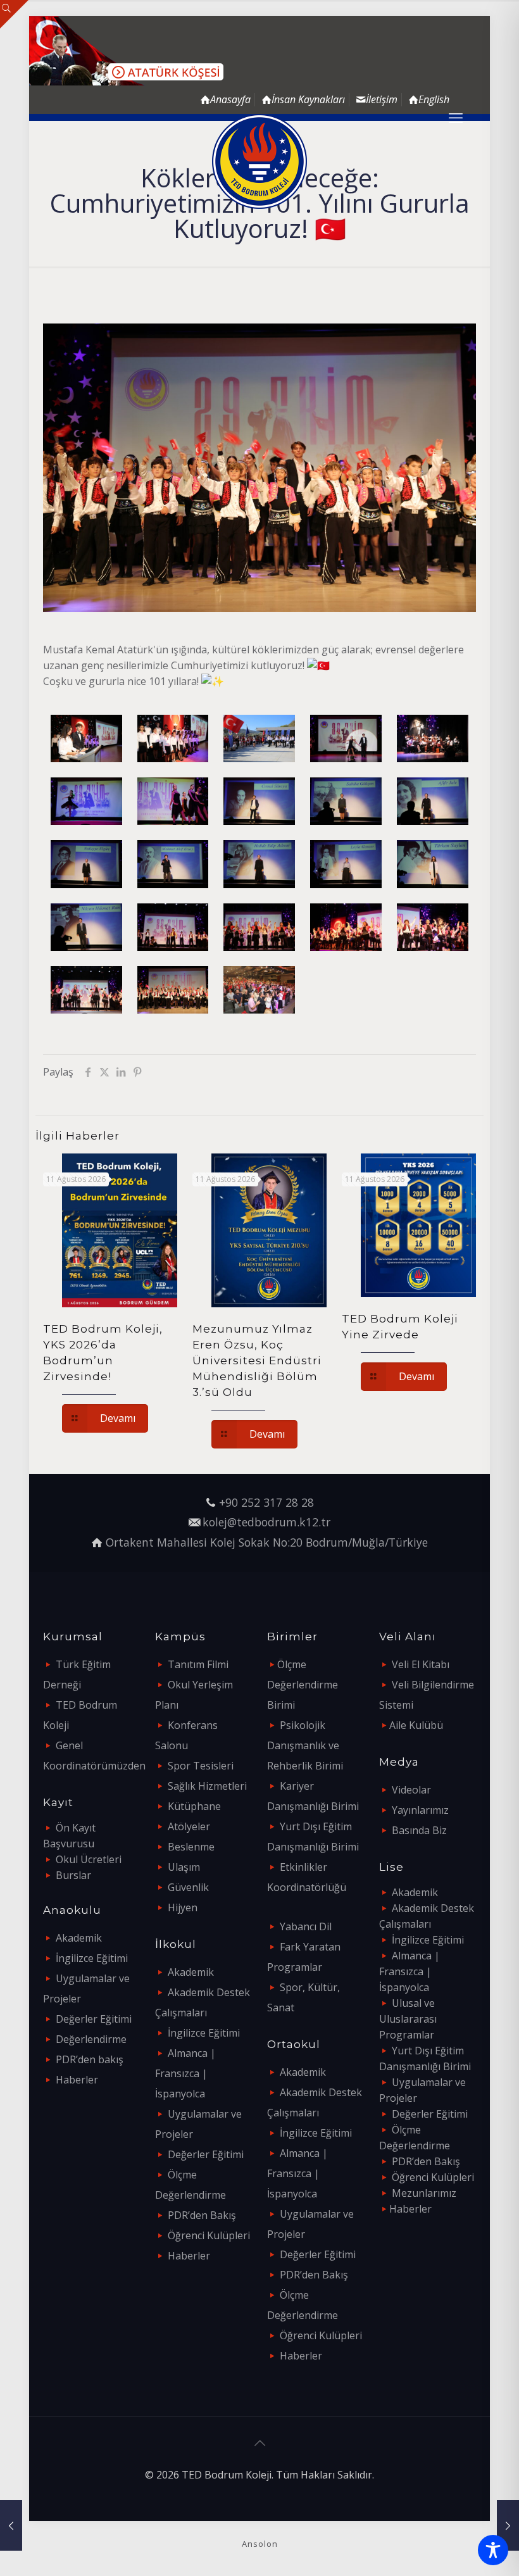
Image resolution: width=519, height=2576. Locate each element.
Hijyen (183, 1907)
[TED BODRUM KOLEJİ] (259, 161)
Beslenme (191, 1847)
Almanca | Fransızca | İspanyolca (185, 2073)
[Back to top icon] (259, 2443)
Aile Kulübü (416, 1725)
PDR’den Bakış (202, 2215)
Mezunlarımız (424, 2193)
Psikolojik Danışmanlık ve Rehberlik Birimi (305, 1745)
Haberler (77, 2080)
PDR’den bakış (90, 2059)
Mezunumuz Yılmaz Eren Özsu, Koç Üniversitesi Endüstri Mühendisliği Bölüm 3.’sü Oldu (257, 1360)
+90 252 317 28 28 (266, 1502)
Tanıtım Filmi (198, 1664)
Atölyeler (189, 1826)
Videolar (411, 1790)
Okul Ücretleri (89, 1859)
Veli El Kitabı (421, 1664)
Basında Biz (419, 1830)
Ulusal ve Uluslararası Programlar (408, 2019)
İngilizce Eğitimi (92, 1958)
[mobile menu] (456, 117)
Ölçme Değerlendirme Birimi (303, 1685)
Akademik (79, 1938)
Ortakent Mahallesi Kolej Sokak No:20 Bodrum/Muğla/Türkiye (267, 1542)
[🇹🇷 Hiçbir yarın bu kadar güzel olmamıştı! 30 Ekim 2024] (11, 2525)
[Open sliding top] (14, 14)
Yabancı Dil (306, 1926)
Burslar (73, 1875)
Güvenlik (188, 1887)
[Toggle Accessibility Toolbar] (493, 2550)
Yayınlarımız (420, 1810)
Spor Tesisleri (201, 1766)
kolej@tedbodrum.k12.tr (266, 1522)
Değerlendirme (91, 2039)
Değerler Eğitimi (94, 2019)
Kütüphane (194, 1806)
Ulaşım (184, 1867)
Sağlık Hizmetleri (207, 1786)
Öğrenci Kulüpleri (209, 2235)
